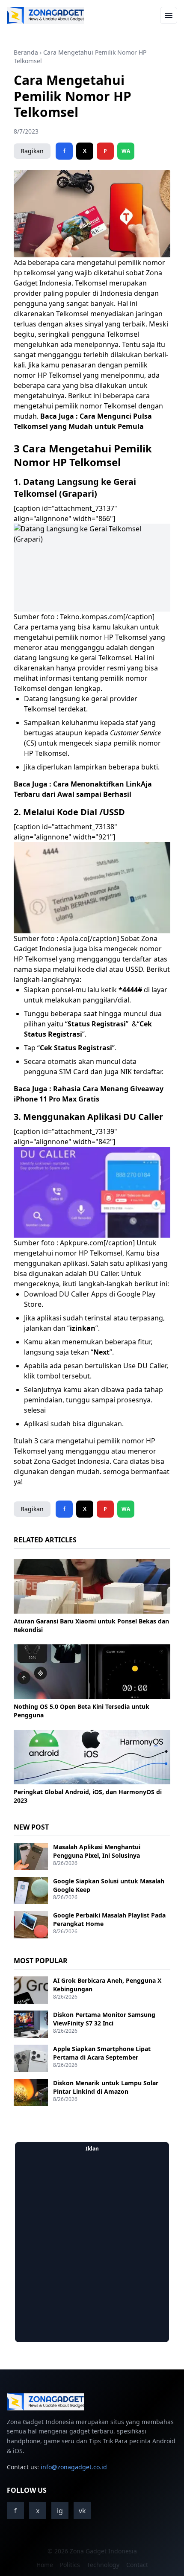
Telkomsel (91, 283)
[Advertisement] (92, 2247)
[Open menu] (169, 15)
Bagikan (32, 151)
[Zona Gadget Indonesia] (45, 15)
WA (126, 151)
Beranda (26, 52)
